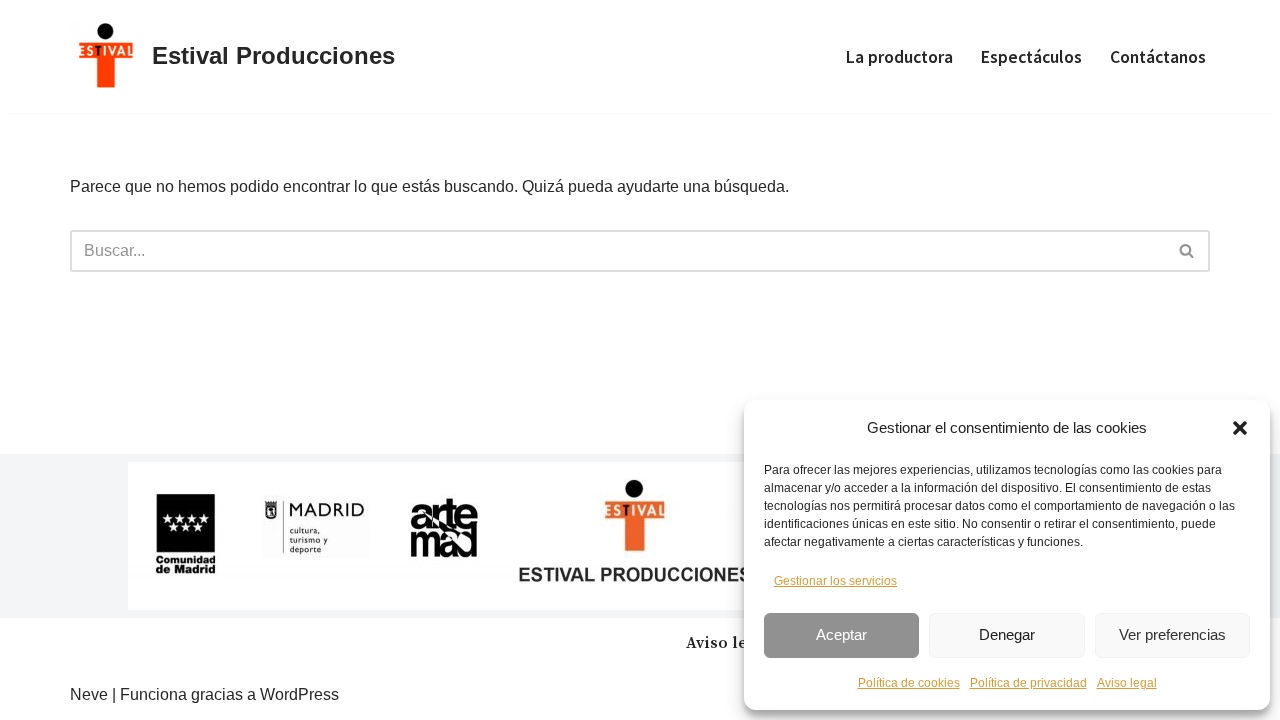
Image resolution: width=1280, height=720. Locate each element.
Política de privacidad (1028, 683)
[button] (1240, 428)
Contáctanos (1158, 57)
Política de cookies (909, 683)
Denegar (1007, 634)
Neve (89, 694)
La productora (899, 57)
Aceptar (841, 634)
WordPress (299, 694)
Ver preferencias (1172, 634)
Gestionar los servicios (835, 581)
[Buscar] (1187, 251)
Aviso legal (1127, 683)
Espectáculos (1031, 57)
